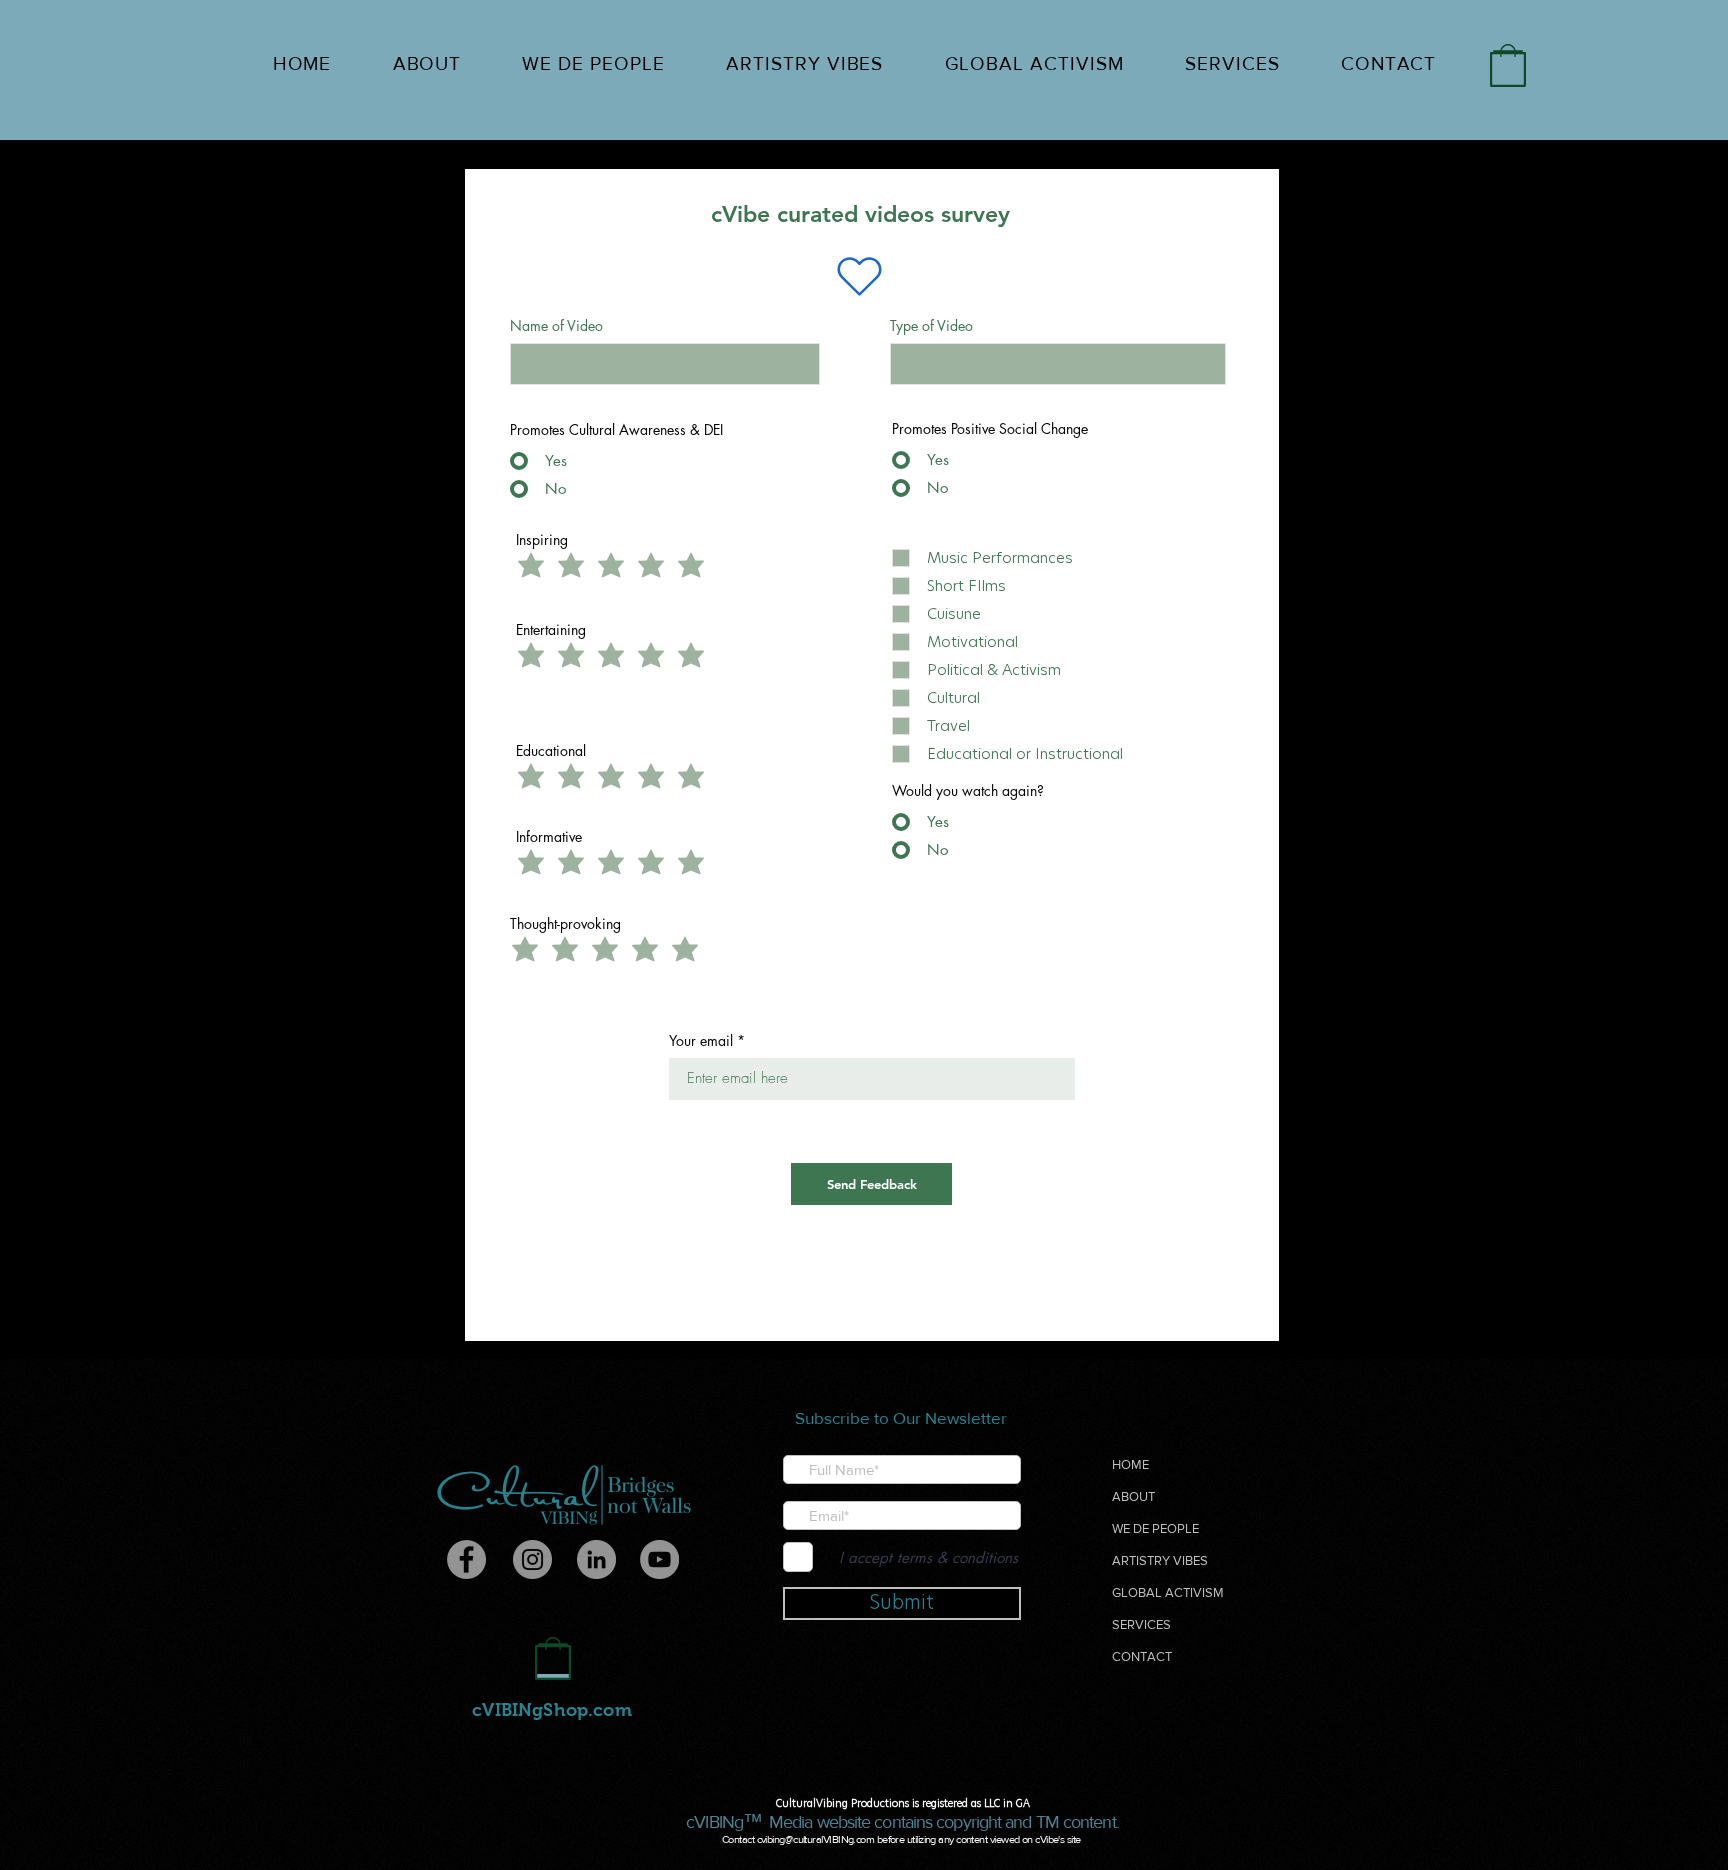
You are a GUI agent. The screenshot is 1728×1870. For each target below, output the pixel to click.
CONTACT (1142, 1656)
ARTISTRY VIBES (1160, 1560)
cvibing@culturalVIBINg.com (816, 1839)
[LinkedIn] (596, 1559)
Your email (701, 1041)
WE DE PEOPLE (1155, 1528)
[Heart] (859, 277)
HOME (1130, 1464)
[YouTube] (659, 1559)
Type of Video (931, 326)
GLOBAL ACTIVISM (1168, 1592)
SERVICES (1141, 1624)
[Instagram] (532, 1559)
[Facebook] (466, 1559)
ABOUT (1133, 1496)
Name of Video (556, 326)
